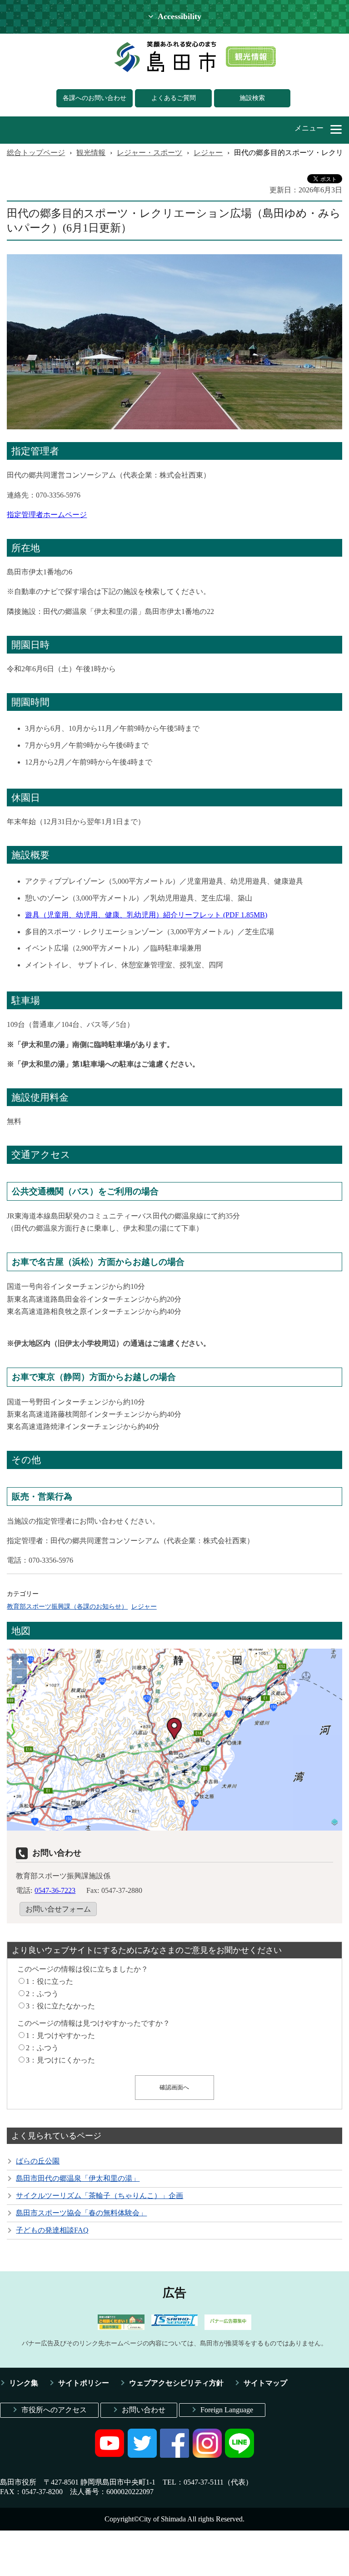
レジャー (208, 153)
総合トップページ (36, 153)
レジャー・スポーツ (150, 153)
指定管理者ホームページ (47, 515)
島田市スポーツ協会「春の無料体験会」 (81, 2213)
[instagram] (207, 2455)
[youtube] (110, 2455)
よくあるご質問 (174, 98)
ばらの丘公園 (38, 2161)
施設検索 (252, 98)
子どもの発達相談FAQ (52, 2230)
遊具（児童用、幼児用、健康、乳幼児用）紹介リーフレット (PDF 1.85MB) (146, 915)
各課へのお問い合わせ (95, 98)
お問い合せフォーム (58, 1909)
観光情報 (91, 153)
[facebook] (174, 2455)
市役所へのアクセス (54, 2410)
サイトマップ (265, 2383)
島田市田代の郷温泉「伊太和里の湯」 (78, 2178)
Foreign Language (227, 2410)
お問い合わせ (144, 2410)
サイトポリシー (84, 2383)
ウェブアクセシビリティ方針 (176, 2383)
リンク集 (24, 2383)
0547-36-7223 (55, 1890)
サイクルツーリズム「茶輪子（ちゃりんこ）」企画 (100, 2196)
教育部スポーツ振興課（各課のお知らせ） (67, 1606)
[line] (239, 2455)
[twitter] (142, 2455)
